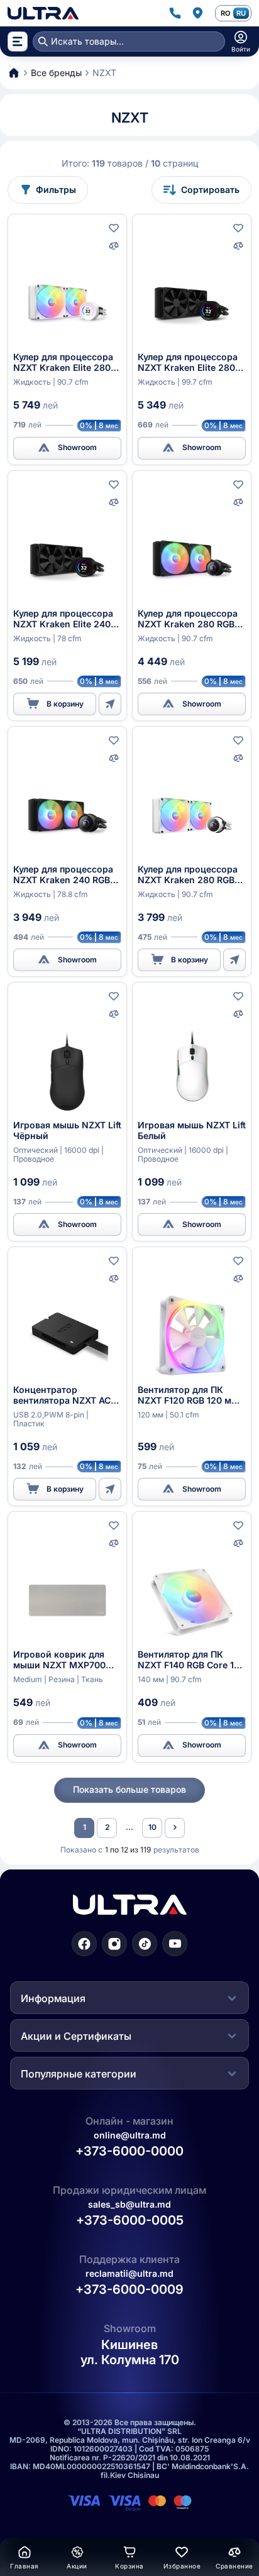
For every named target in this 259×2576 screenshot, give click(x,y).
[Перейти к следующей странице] (175, 1828)
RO (225, 13)
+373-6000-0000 (129, 2151)
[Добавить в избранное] (114, 228)
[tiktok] (145, 1944)
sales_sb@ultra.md (129, 2204)
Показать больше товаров (129, 1789)
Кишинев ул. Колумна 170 (130, 2352)
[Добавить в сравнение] (114, 246)
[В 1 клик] (110, 704)
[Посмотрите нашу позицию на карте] (197, 13)
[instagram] (114, 1944)
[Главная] (43, 13)
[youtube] (175, 1944)
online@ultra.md (130, 2135)
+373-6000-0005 (130, 2220)
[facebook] (84, 1944)
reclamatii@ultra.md (129, 2273)
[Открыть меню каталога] (18, 41)
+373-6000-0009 (129, 2289)
